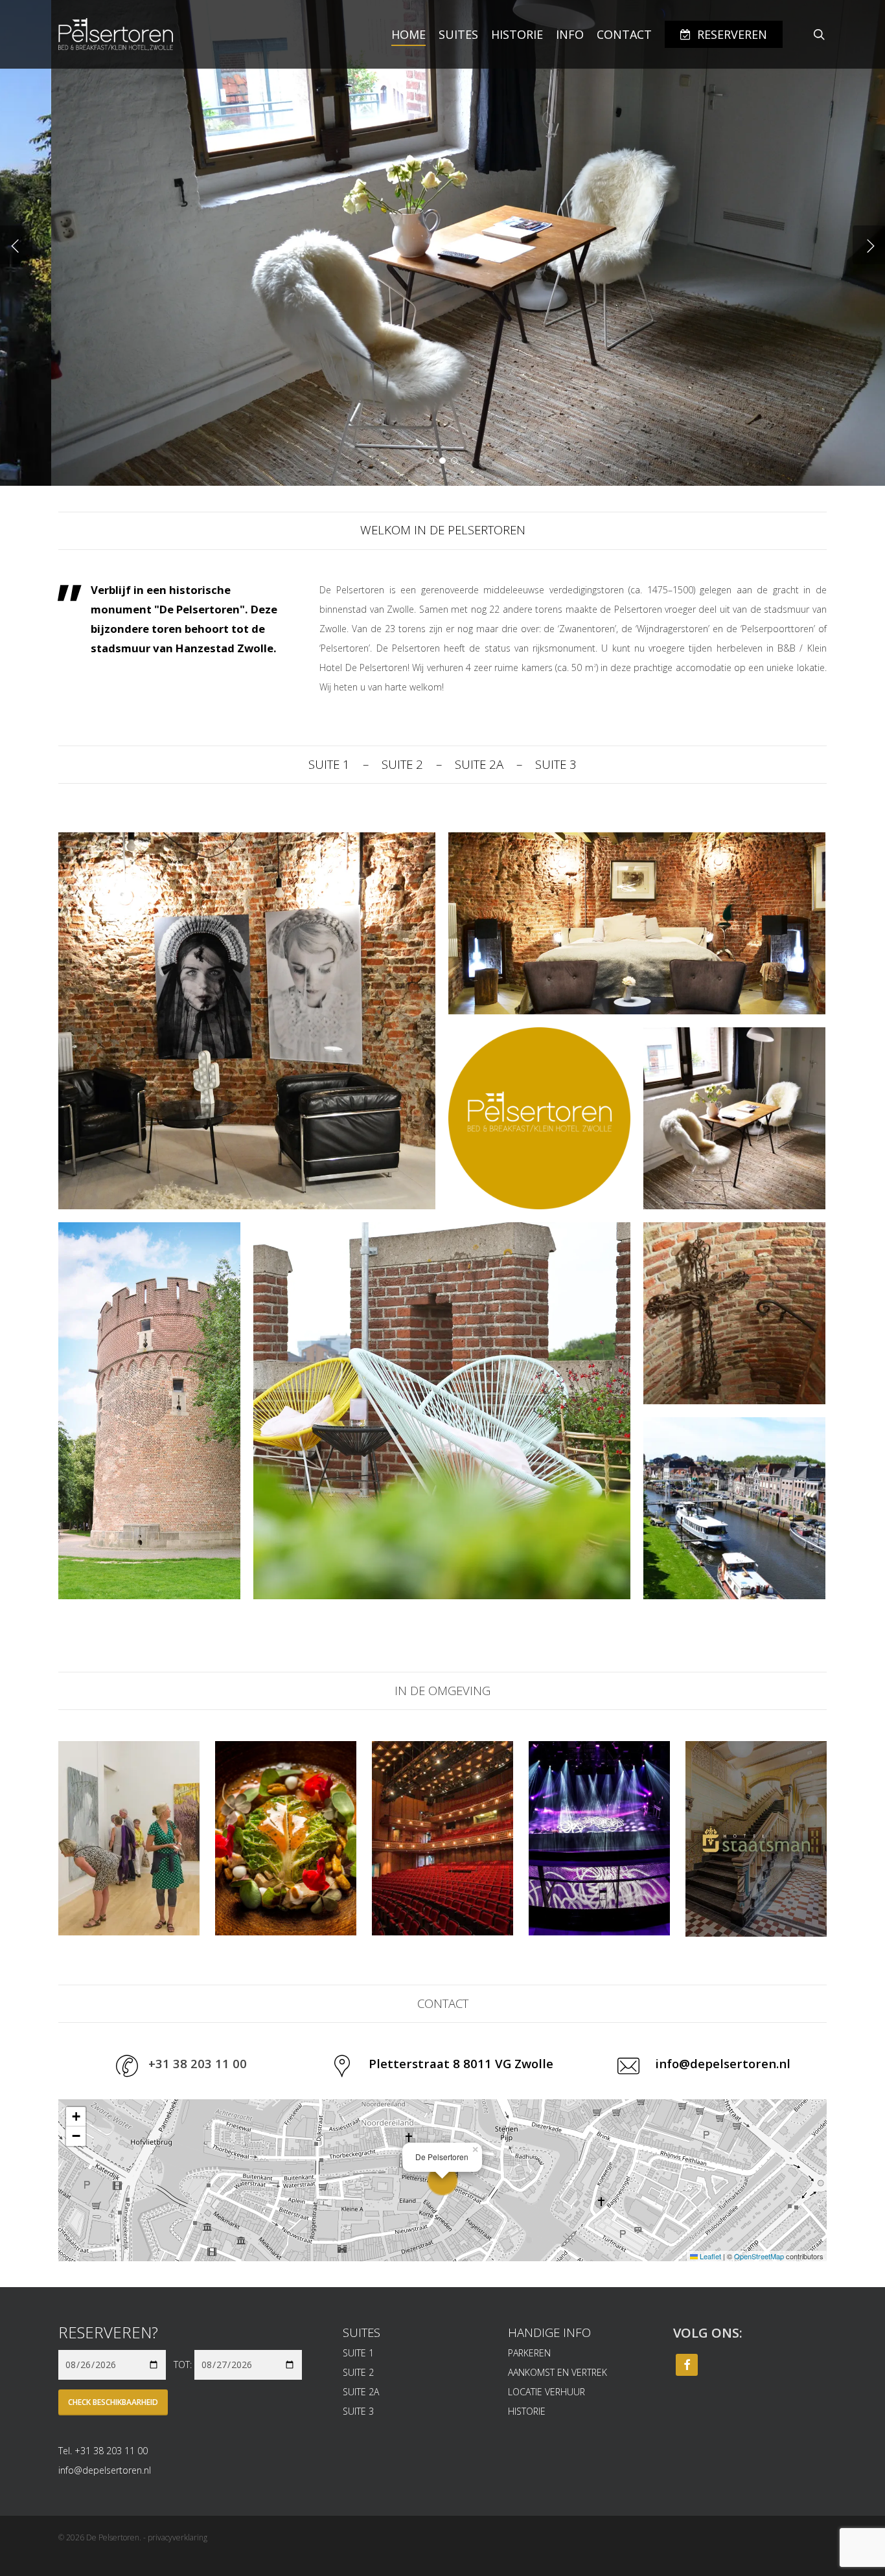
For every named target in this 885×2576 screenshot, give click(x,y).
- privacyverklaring (175, 2537)
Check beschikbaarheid (113, 2402)
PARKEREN (529, 2353)
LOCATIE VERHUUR (546, 2392)
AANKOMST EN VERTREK (557, 2372)
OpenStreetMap (759, 2256)
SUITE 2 (402, 764)
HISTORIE (527, 2411)
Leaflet (709, 2256)
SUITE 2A (479, 764)
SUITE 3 (556, 764)
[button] (442, 2180)
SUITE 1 (329, 764)
